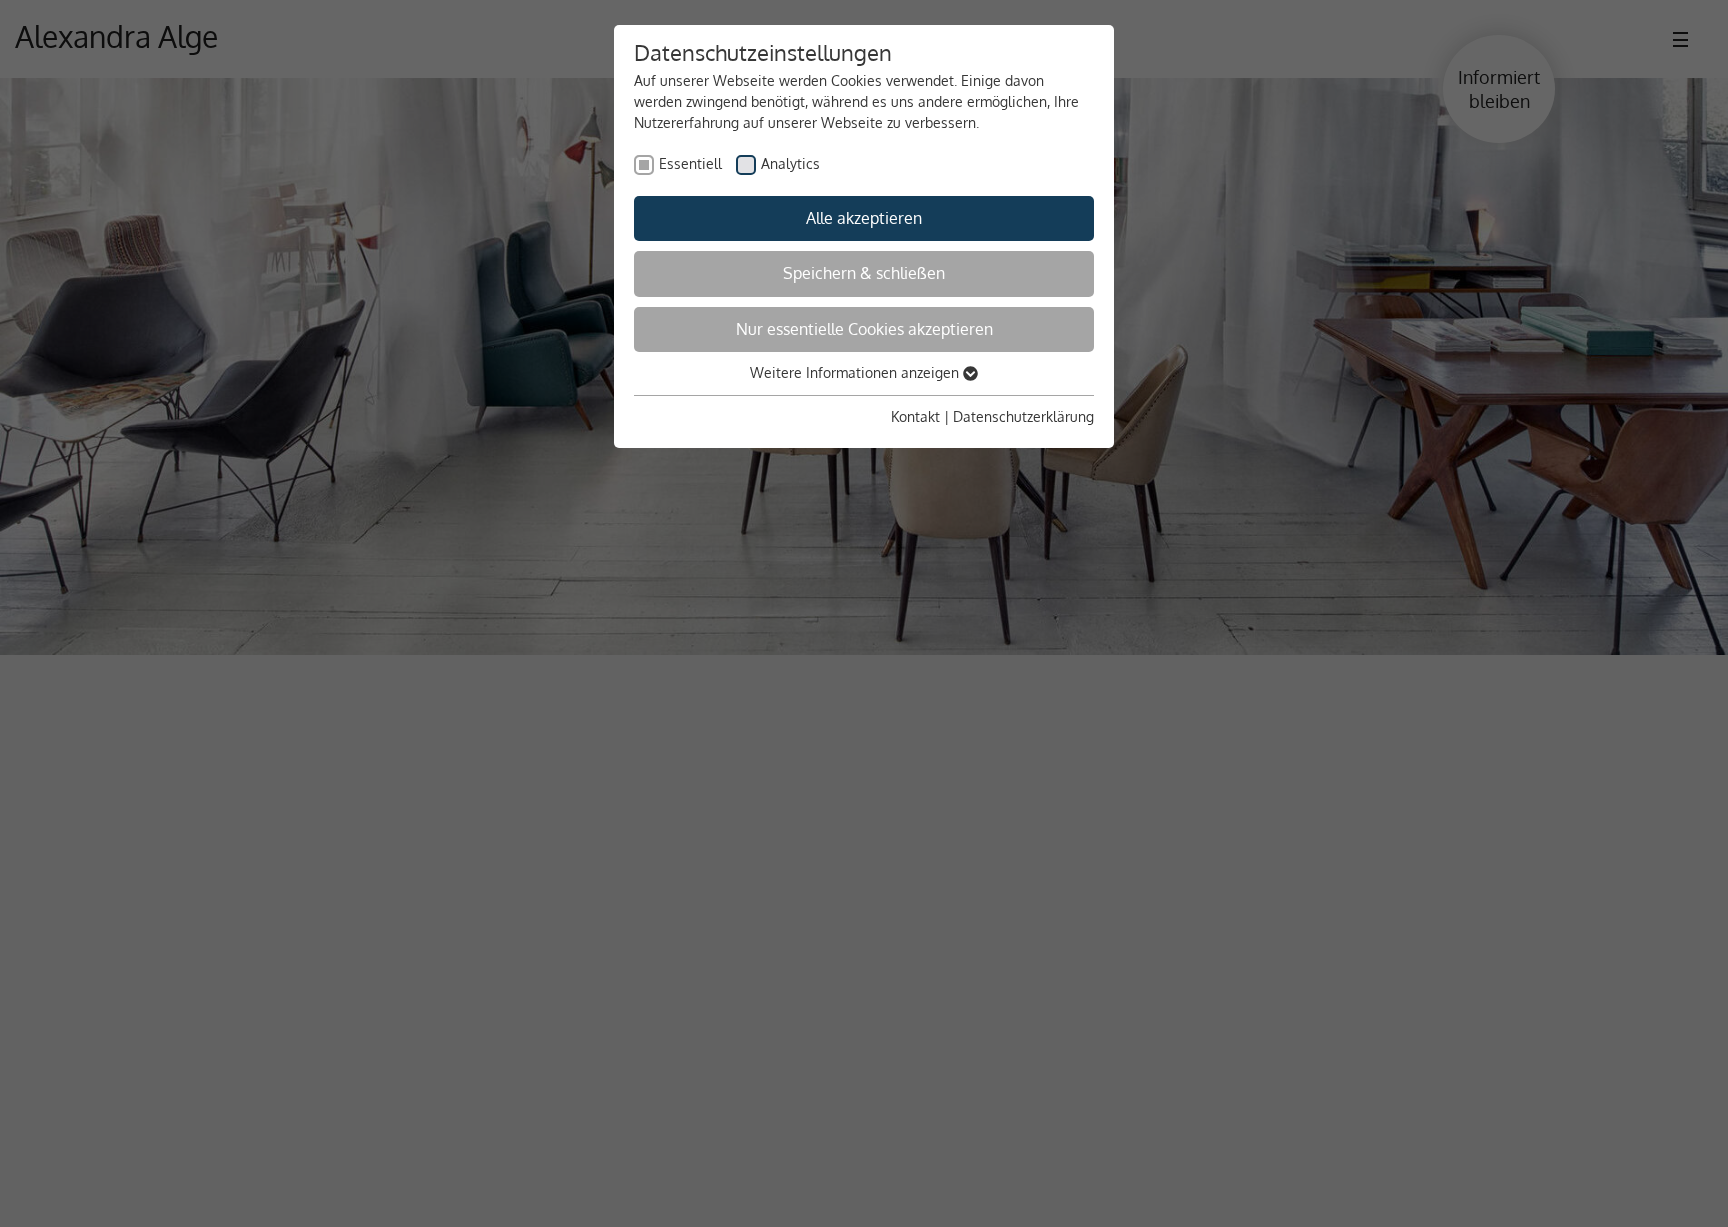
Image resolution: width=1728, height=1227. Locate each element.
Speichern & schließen (864, 273)
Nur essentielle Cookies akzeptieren (864, 329)
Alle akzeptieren (864, 218)
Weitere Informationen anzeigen (856, 372)
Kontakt (915, 416)
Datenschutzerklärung (1023, 416)
